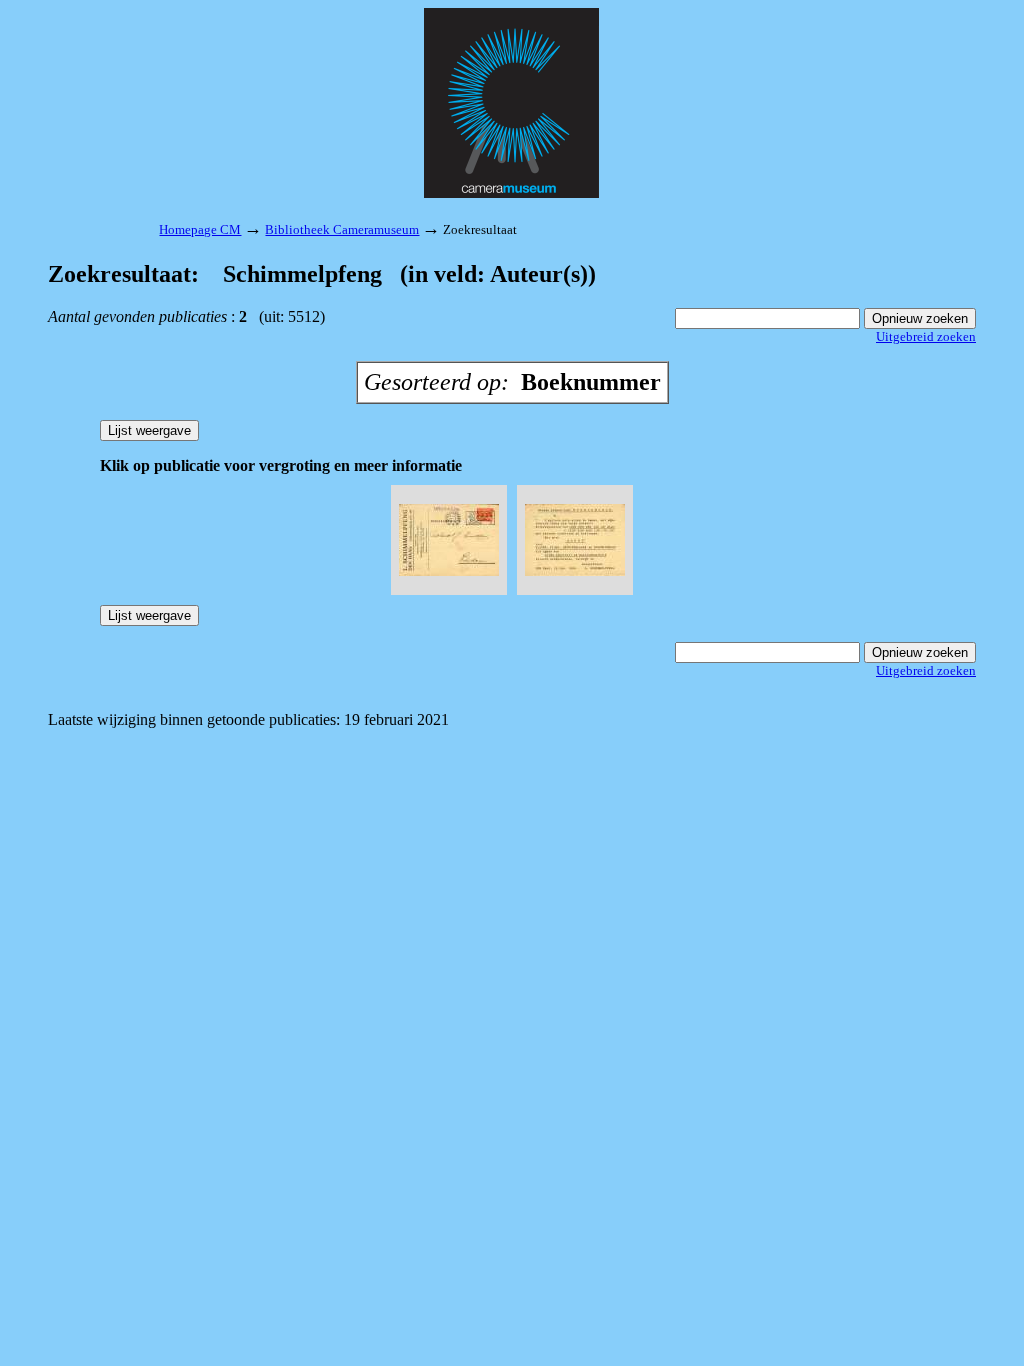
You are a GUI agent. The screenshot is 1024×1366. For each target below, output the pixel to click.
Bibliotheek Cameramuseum (342, 229)
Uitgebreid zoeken (926, 336)
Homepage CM (200, 229)
